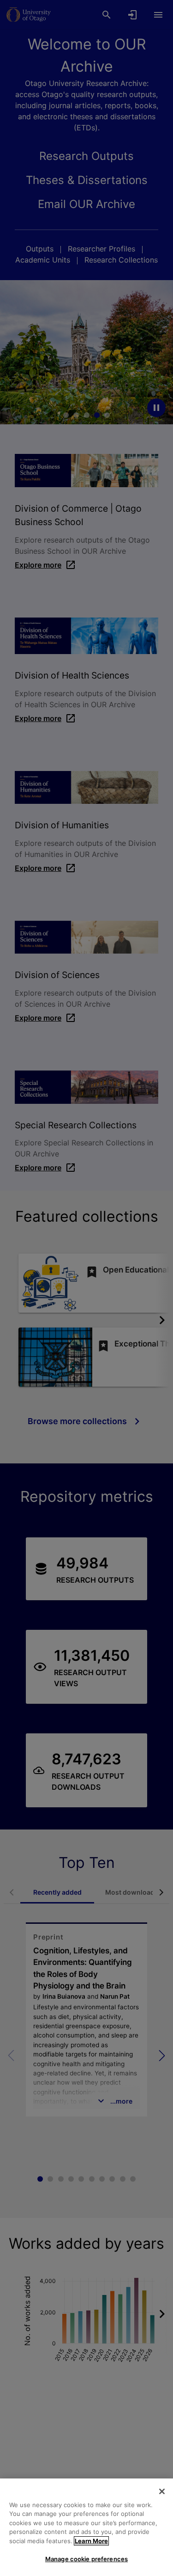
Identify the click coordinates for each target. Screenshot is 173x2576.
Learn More (91, 2541)
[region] (86, 2527)
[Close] (162, 2491)
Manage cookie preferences (86, 2559)
